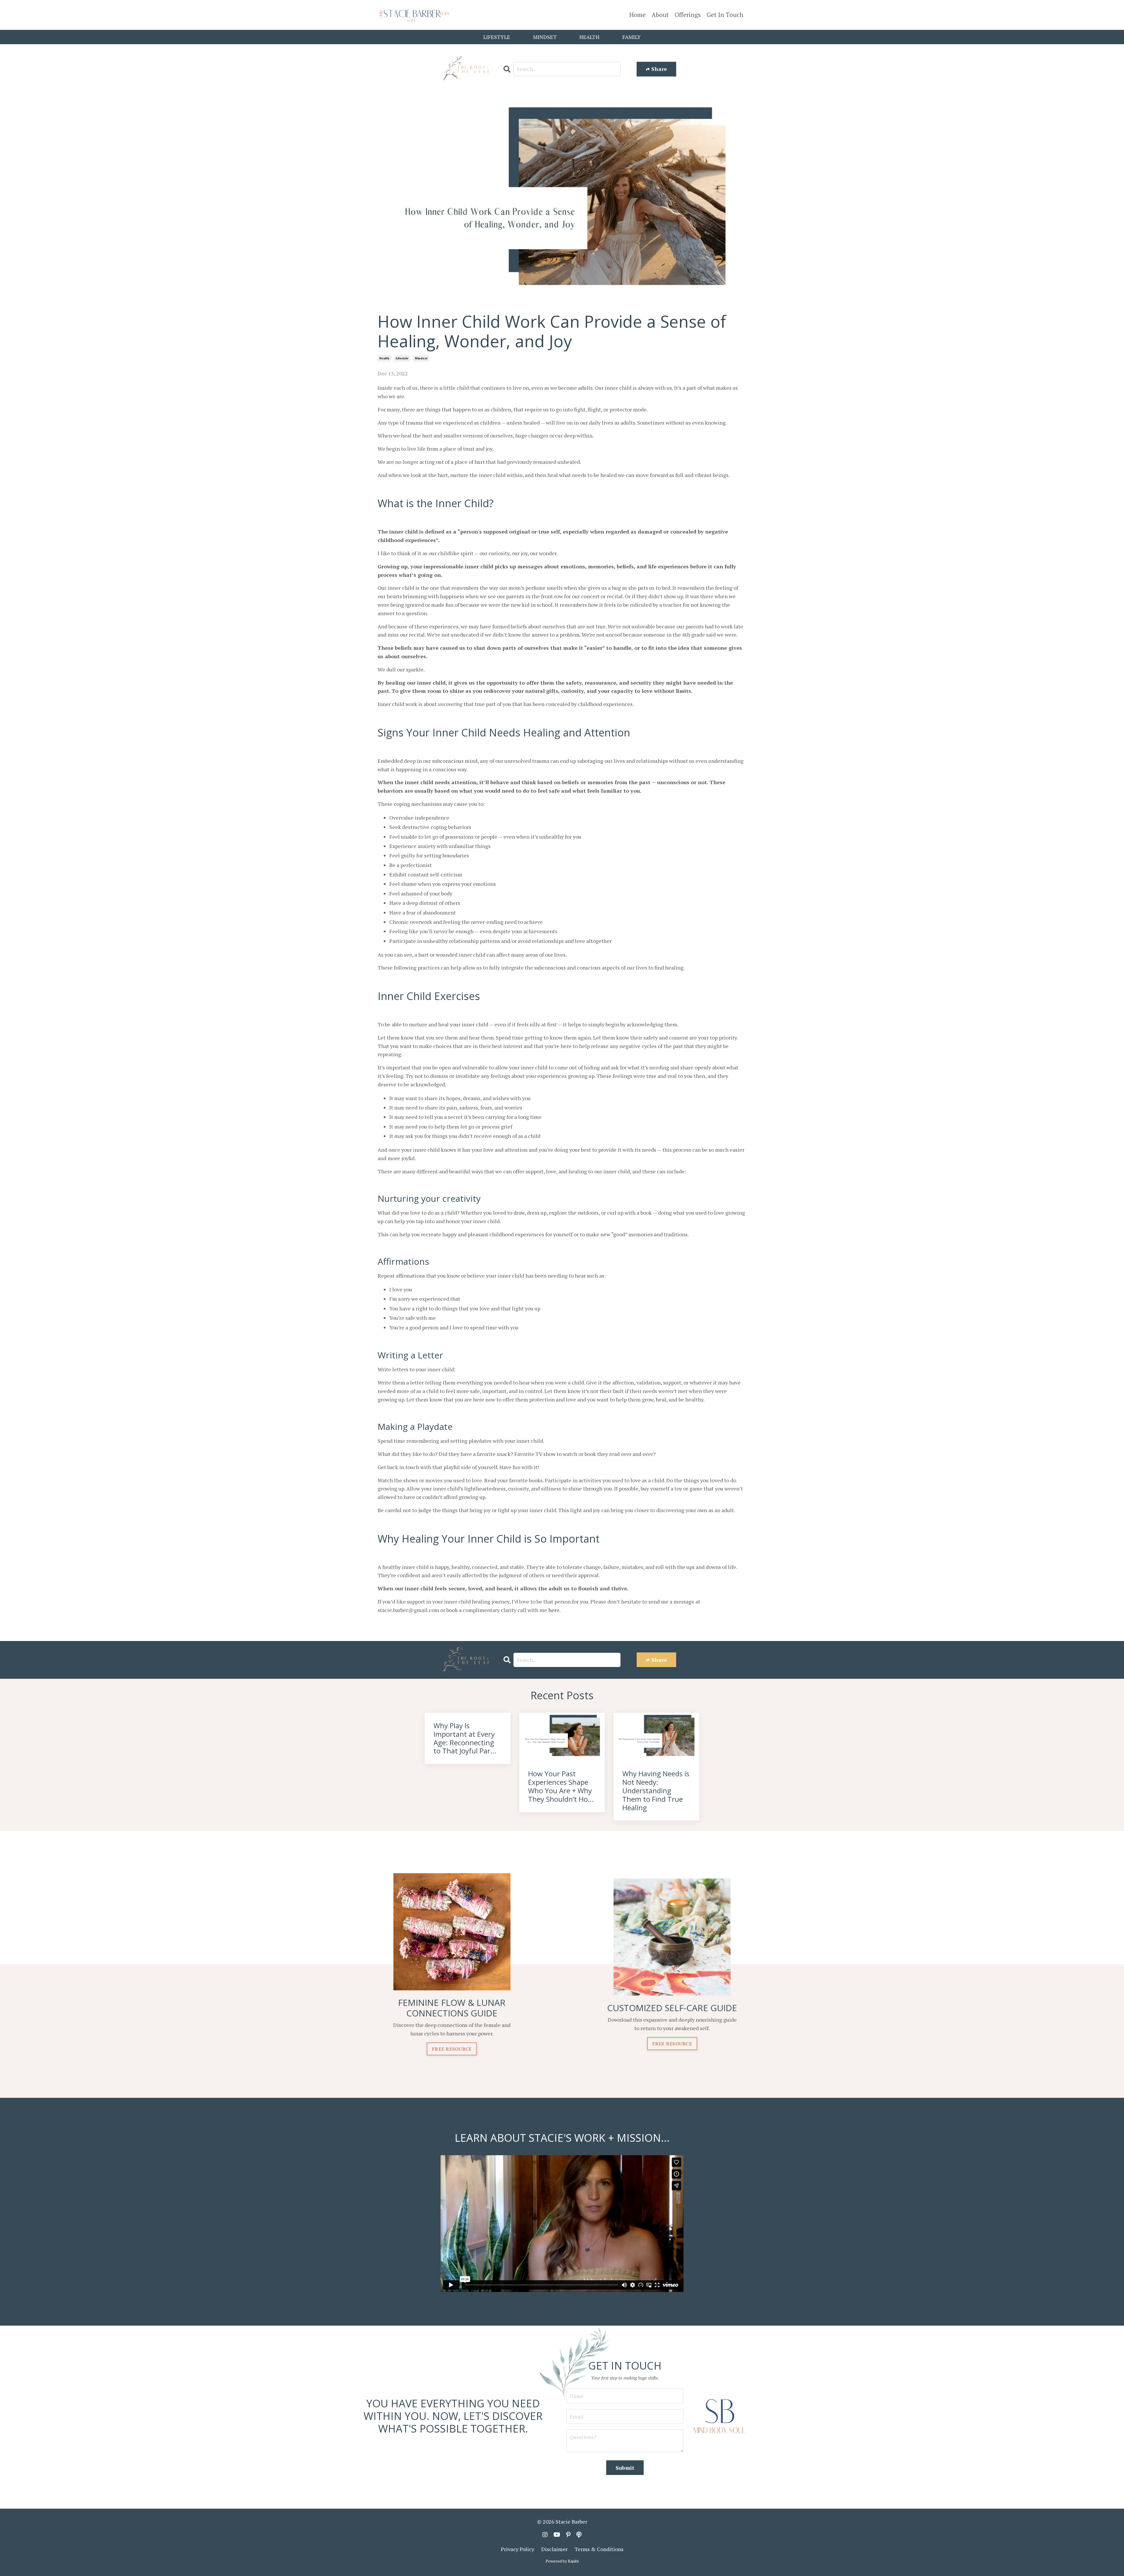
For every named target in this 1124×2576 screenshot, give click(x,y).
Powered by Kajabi (562, 2561)
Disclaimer (554, 2549)
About (660, 15)
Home (638, 15)
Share (658, 69)
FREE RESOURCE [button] (452, 2049)
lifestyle (402, 358)
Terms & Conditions (599, 2549)
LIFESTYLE (497, 37)
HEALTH (589, 37)
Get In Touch (725, 15)
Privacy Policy (518, 2549)
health (384, 358)
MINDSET (545, 37)
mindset (421, 358)
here (554, 1610)
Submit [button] (625, 2468)
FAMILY (632, 37)
